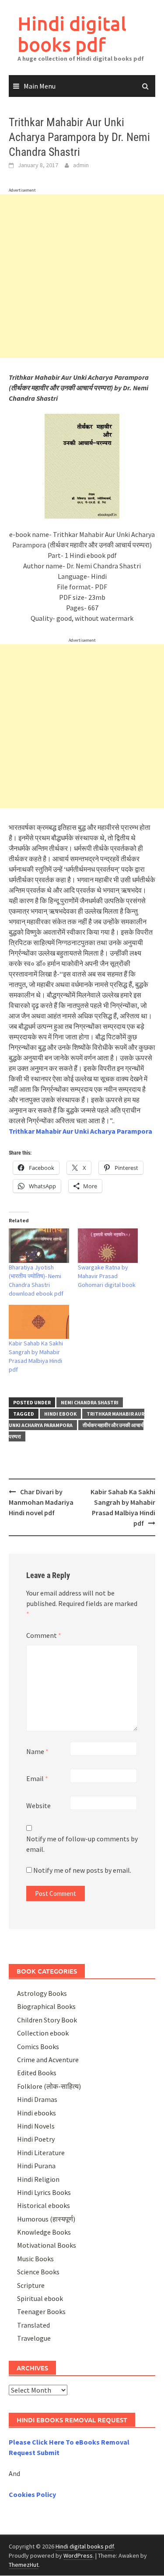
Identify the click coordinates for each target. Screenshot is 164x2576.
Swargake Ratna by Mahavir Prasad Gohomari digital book (107, 1276)
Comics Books (38, 2046)
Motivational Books (47, 2245)
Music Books (35, 2259)
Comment (44, 1635)
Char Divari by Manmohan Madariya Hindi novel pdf (41, 1502)
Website (38, 1806)
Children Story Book (47, 2020)
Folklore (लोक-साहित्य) (49, 2086)
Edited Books (37, 2073)
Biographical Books (46, 2006)
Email (37, 1778)
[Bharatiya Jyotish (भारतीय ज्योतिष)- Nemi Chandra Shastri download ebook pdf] (39, 1246)
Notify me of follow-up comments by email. (82, 1844)
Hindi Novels (36, 2126)
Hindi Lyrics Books (44, 2192)
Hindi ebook (60, 1414)
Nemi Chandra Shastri (90, 1402)
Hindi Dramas (37, 2099)
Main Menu (40, 86)
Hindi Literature (41, 2153)
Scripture (31, 2285)
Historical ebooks (44, 2205)
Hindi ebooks (37, 2113)
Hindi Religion (38, 2179)
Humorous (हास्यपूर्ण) (46, 2219)
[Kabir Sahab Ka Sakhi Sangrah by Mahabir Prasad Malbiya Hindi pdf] (39, 1322)
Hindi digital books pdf (72, 34)
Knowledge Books (44, 2232)
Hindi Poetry (36, 2139)
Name (37, 1751)
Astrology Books (42, 1993)
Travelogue (34, 2338)
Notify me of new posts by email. (82, 1870)
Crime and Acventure (48, 2060)
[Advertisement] (82, 276)
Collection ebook (43, 2033)
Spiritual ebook (40, 2298)
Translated (33, 2325)
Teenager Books (41, 2311)
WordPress (78, 2555)
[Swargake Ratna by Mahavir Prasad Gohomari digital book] (108, 1246)
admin (81, 165)
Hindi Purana (36, 2166)
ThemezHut (24, 2565)
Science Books (38, 2272)
